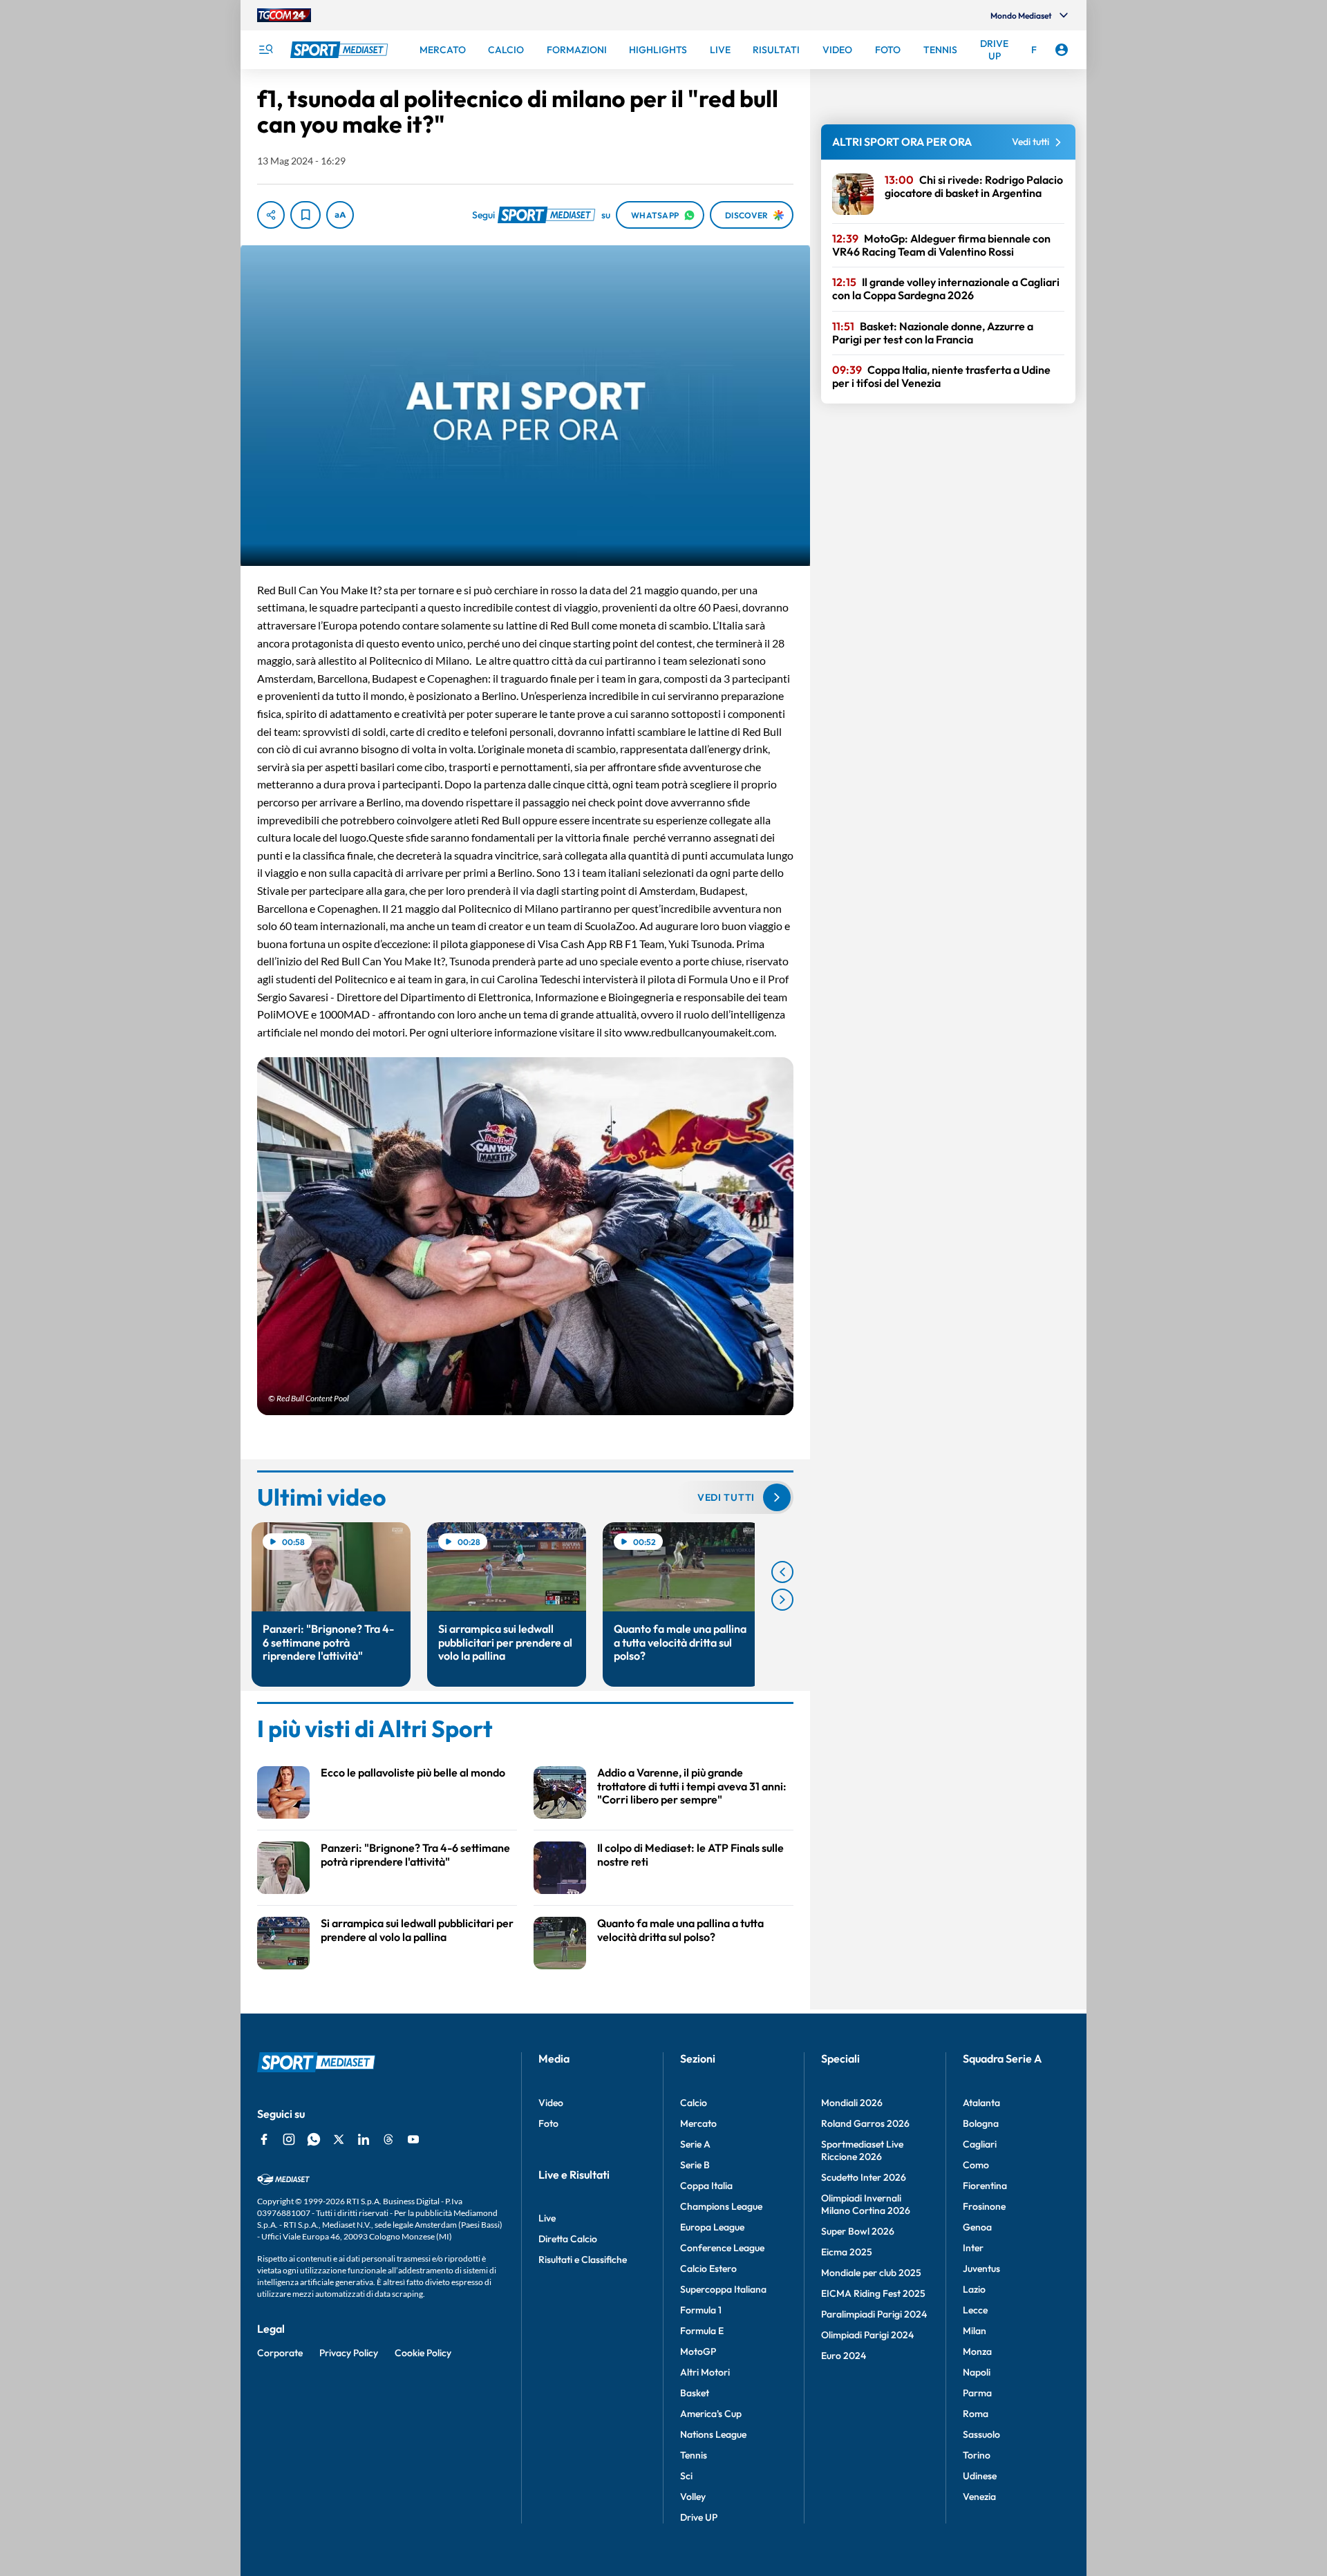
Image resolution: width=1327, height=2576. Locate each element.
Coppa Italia (706, 2186)
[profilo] (1062, 50)
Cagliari (980, 2144)
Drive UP (699, 2517)
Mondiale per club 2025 (871, 2273)
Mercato (698, 2123)
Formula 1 (701, 2310)
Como (976, 2165)
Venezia (979, 2497)
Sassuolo (981, 2434)
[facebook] (264, 2139)
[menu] (265, 50)
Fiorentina (985, 2186)
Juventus (981, 2269)
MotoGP (698, 2351)
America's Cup (711, 2414)
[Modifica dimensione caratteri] (340, 215)
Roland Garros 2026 (865, 2123)
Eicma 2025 (847, 2252)
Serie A (695, 2144)
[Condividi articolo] (271, 215)
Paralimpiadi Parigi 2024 (874, 2314)
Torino (977, 2455)
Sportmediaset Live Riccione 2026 (862, 2150)
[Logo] (341, 50)
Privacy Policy (349, 2353)
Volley (693, 2497)
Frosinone (984, 2206)
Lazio (974, 2289)
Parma (977, 2393)
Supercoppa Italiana (723, 2289)
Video (551, 2103)
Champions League (721, 2206)
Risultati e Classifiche (583, 2260)
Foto (548, 2123)
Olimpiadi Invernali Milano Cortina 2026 (866, 2204)
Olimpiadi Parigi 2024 (867, 2335)
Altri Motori (705, 2372)
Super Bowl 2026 (858, 2231)
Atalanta (981, 2103)
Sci (686, 2476)
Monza (977, 2351)
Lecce (975, 2310)
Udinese (980, 2476)
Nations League (713, 2434)
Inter (973, 2248)
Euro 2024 (844, 2356)
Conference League (722, 2248)
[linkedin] (364, 2139)
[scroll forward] (782, 1600)
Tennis (694, 2455)
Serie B (695, 2165)
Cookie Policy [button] (423, 2353)
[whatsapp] (314, 2139)
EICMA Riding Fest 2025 (873, 2293)
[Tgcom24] (284, 15)
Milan (975, 2331)
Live (547, 2218)
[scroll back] (782, 1572)
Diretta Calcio (568, 2239)
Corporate (280, 2353)
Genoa (977, 2227)
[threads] (388, 2139)
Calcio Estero (708, 2269)
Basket (695, 2393)
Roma (976, 2414)
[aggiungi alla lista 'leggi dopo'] (305, 215)
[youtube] (413, 2139)
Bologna (981, 2123)
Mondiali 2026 (852, 2103)
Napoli (977, 2372)
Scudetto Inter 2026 (864, 2177)
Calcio (694, 2103)
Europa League (712, 2227)
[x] (339, 2139)
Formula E (702, 2331)
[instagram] (289, 2139)
